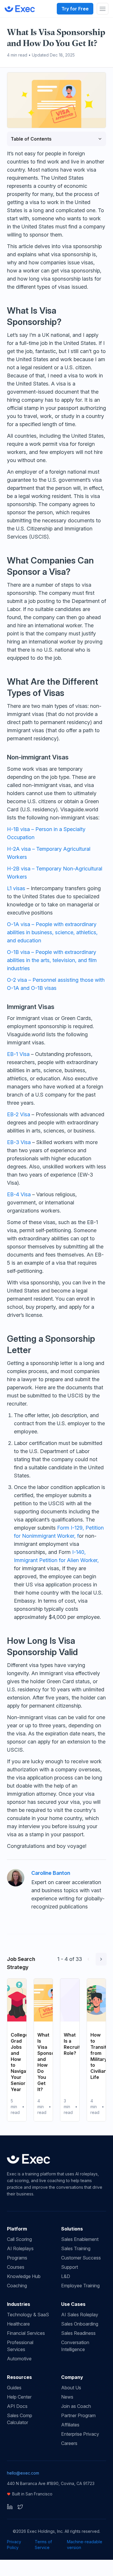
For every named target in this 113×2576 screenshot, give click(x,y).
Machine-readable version (85, 2545)
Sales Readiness (78, 2333)
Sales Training (76, 2248)
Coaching (17, 2286)
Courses (16, 2267)
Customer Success (81, 2258)
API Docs (17, 2406)
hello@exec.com (23, 2473)
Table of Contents (31, 139)
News (67, 2397)
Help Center (19, 2397)
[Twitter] (20, 2507)
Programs (17, 2258)
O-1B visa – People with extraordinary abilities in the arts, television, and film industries (52, 960)
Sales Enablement (80, 2239)
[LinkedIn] (10, 2507)
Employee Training (80, 2286)
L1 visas (16, 888)
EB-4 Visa (19, 1194)
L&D (66, 2276)
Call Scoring (19, 2239)
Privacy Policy (14, 2545)
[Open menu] (103, 9)
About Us (71, 2388)
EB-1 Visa (18, 1054)
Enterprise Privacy (80, 2434)
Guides (14, 2388)
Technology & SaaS (28, 2315)
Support (70, 2267)
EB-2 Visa (19, 1114)
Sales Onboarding (80, 2324)
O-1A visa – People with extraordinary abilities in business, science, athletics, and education (52, 932)
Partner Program (78, 2415)
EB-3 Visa (19, 1142)
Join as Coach (76, 2406)
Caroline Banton (51, 1873)
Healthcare (18, 2324)
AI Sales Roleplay (80, 2315)
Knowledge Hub (24, 2276)
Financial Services (26, 2333)
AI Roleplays (20, 2248)
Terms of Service (43, 2545)
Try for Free (75, 9)
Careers (69, 2443)
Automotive (19, 2359)
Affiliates (70, 2425)
